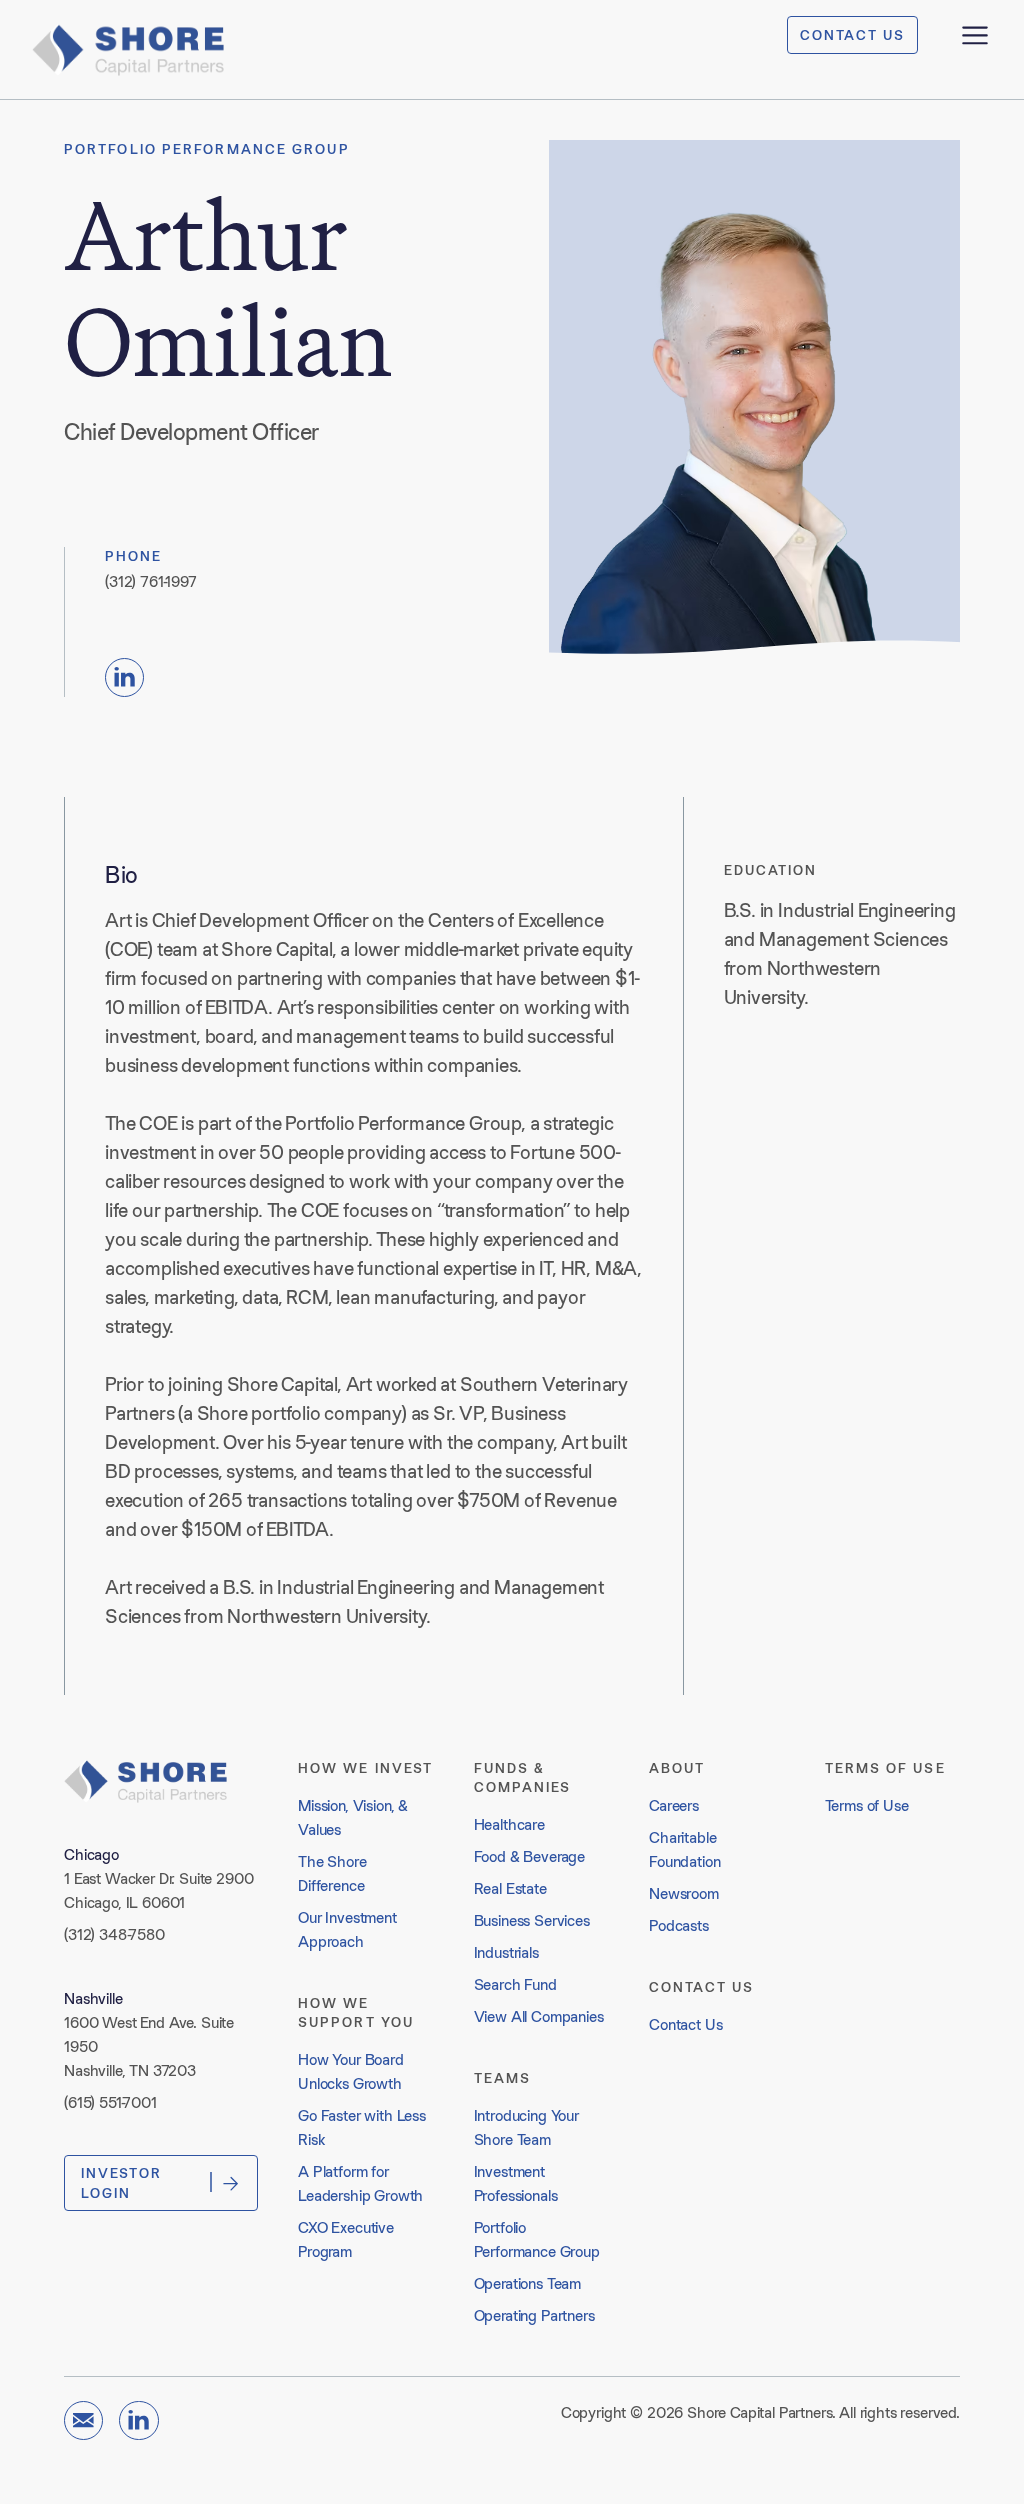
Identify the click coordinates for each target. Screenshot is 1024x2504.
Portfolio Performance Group (207, 149)
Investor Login (121, 2183)
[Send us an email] (83, 2420)
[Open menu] (975, 35)
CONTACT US (852, 35)
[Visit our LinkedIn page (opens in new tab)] (124, 677)
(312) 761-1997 (151, 581)
